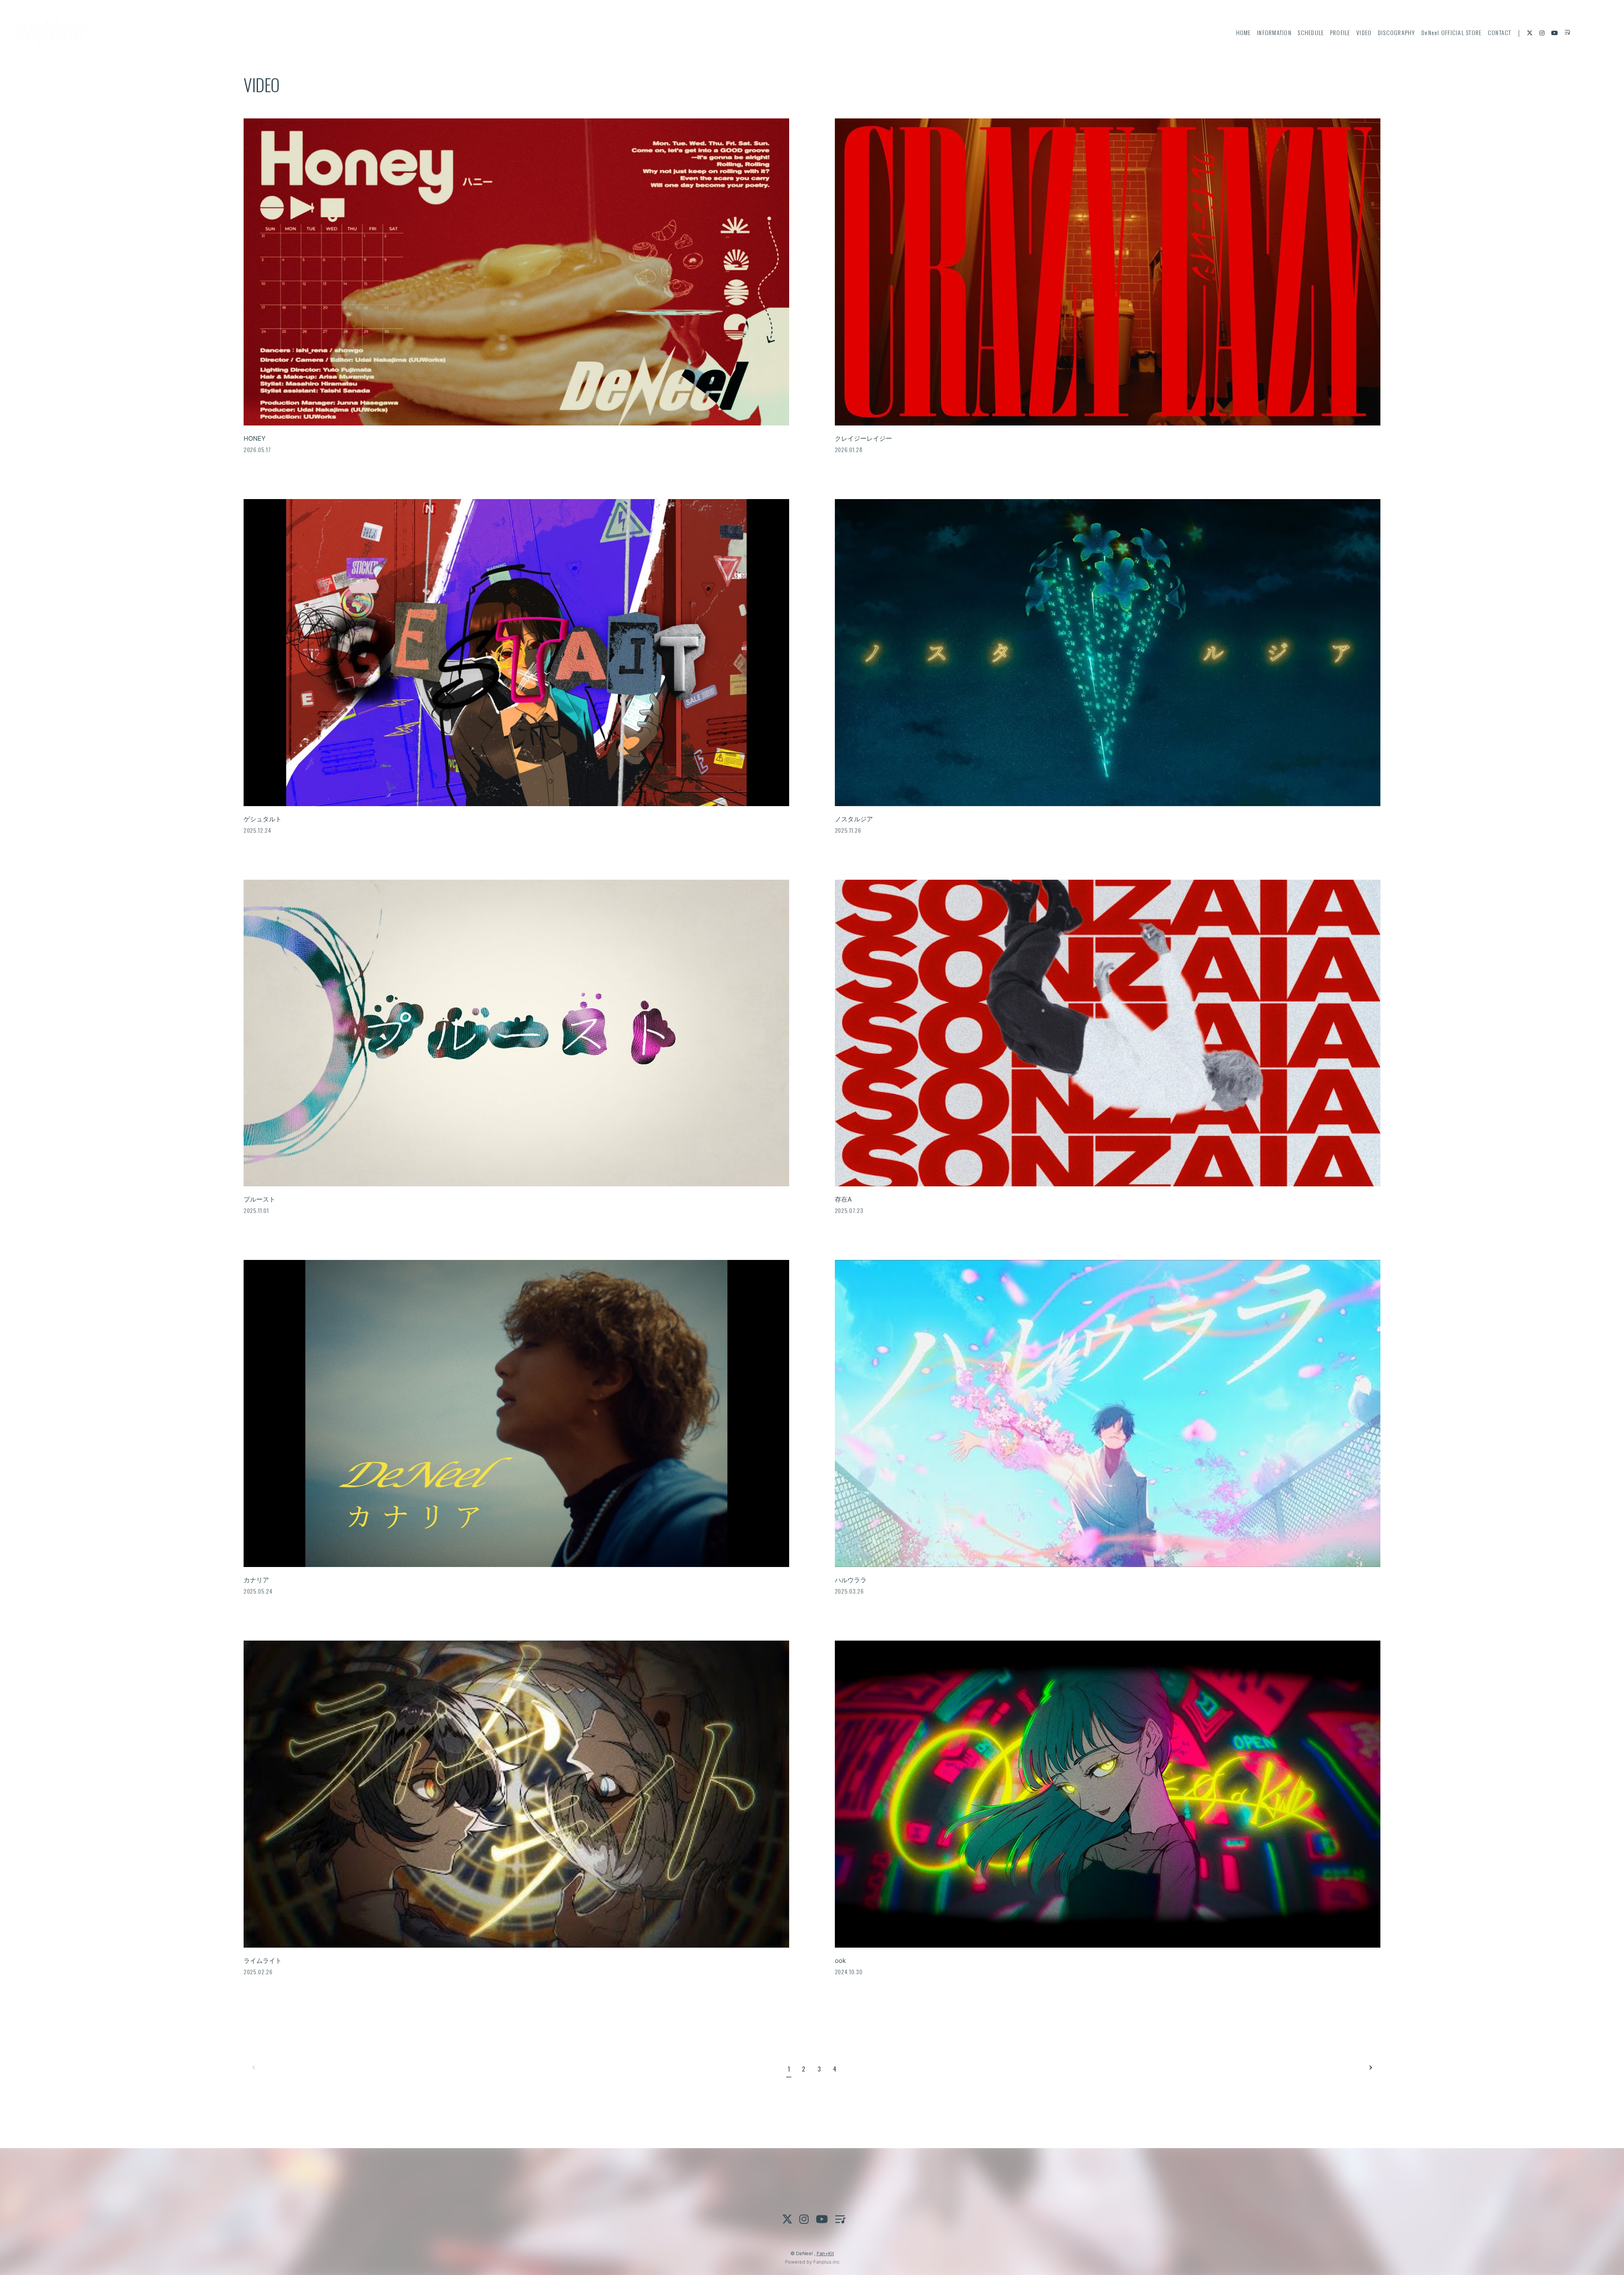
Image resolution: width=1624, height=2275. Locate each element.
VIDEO (1364, 32)
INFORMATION (1274, 32)
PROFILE (1340, 32)
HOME (1244, 32)
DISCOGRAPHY (1397, 32)
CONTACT (1500, 32)
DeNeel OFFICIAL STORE (1451, 32)
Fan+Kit (825, 2253)
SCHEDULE (1311, 32)
